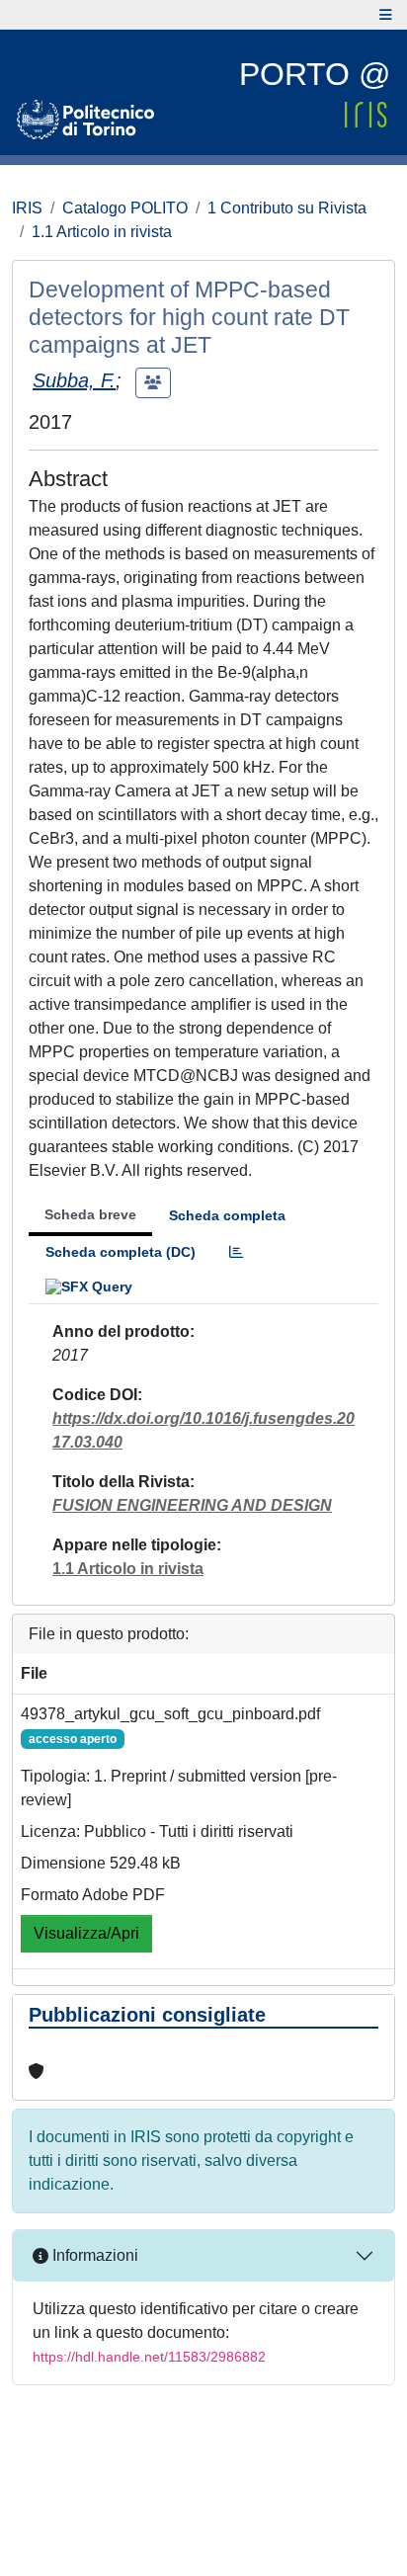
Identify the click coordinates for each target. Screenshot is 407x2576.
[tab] (236, 1252)
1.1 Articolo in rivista (102, 232)
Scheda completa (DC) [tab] (121, 1252)
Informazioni (93, 2255)
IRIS (27, 208)
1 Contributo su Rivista (287, 208)
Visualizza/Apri (86, 1933)
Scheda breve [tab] (90, 1214)
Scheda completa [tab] (227, 1215)
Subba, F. (74, 380)
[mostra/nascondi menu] (386, 15)
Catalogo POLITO (125, 208)
